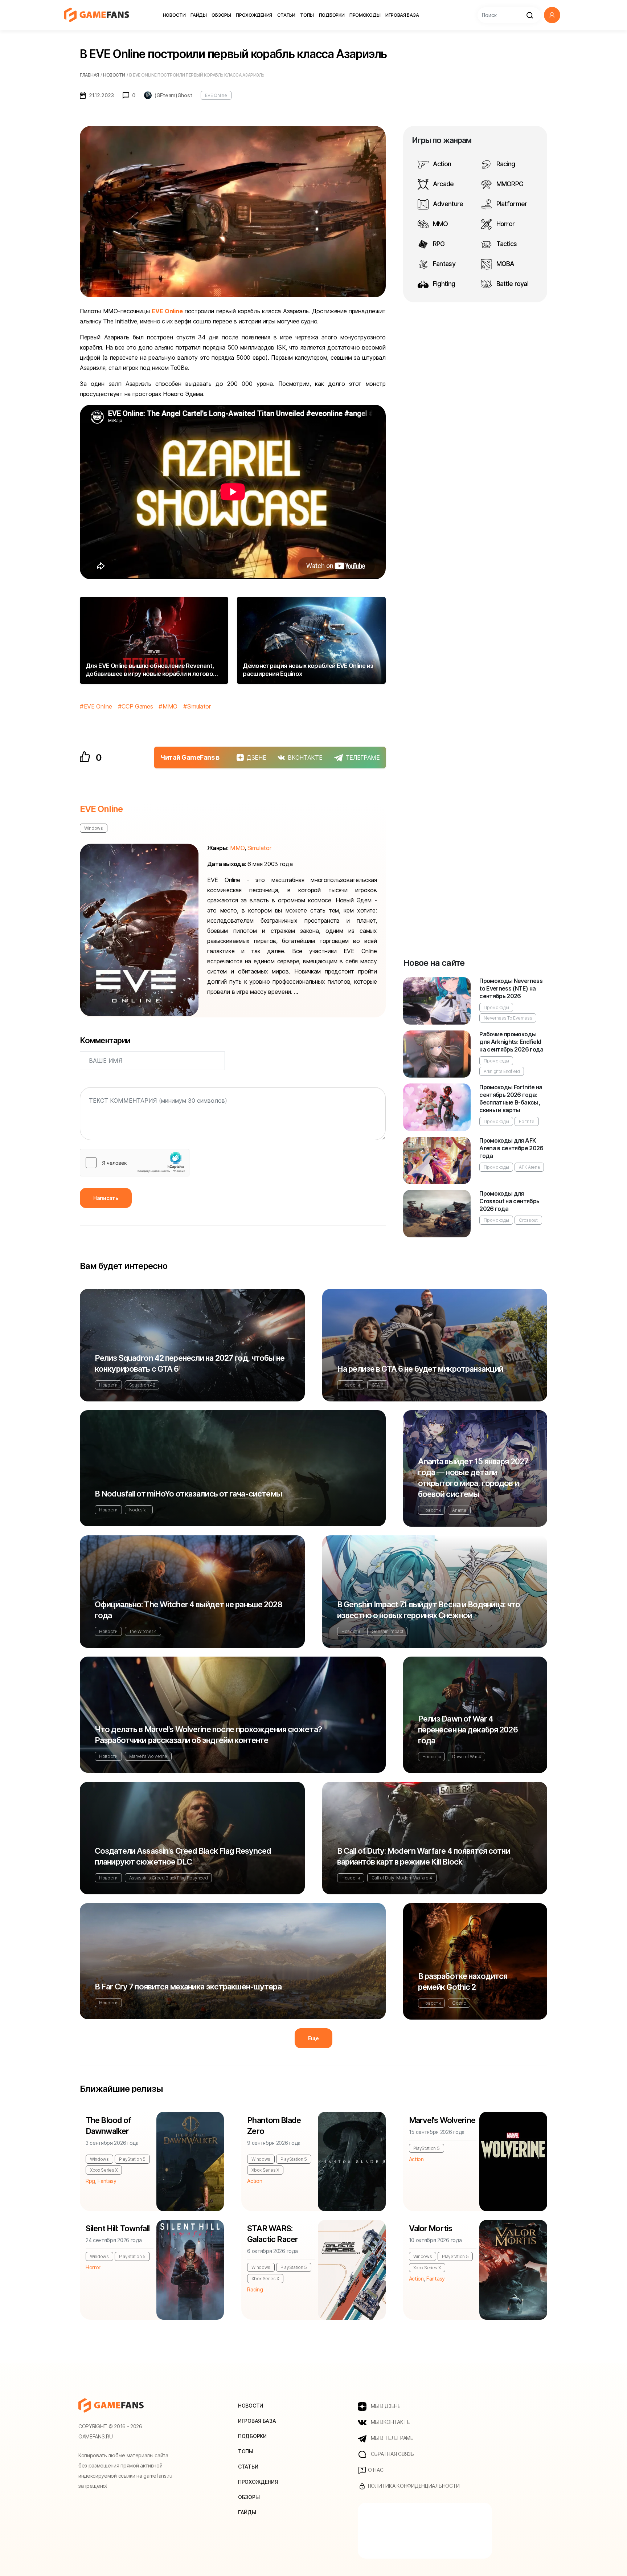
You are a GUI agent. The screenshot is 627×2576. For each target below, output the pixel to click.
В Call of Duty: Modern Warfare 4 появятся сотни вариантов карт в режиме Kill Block (424, 1856)
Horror (505, 224)
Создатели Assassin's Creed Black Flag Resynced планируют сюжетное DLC (183, 1856)
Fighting (443, 284)
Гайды (199, 15)
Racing (505, 164)
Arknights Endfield (502, 1071)
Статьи (286, 15)
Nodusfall (139, 1510)
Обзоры (221, 15)
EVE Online (216, 95)
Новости (174, 15)
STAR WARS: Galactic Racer (272, 2234)
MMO (170, 706)
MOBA (504, 264)
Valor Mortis (431, 2228)
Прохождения (254, 15)
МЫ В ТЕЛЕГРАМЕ (391, 2438)
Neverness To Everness (508, 1018)
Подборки (332, 15)
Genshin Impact (388, 1631)
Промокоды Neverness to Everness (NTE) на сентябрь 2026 (511, 988)
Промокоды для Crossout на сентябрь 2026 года (509, 1201)
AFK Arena (529, 1167)
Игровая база (402, 15)
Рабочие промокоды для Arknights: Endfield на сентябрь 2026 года (511, 1042)
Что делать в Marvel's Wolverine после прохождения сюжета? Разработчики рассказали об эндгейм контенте (208, 1735)
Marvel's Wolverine (148, 1756)
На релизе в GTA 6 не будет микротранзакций (420, 1369)
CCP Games (137, 706)
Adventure (447, 204)
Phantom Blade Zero (274, 2126)
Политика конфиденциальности (413, 2486)
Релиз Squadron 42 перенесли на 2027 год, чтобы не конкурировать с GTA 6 (190, 1363)
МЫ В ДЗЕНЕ (385, 2406)
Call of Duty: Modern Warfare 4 (402, 1878)
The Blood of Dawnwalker (108, 2126)
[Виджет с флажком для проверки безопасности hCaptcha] (135, 1163)
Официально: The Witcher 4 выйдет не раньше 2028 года (188, 1610)
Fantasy (443, 264)
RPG (438, 244)
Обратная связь (392, 2454)
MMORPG (509, 184)
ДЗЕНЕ (256, 758)
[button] (552, 15)
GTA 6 (378, 1385)
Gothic (459, 2003)
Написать (106, 1198)
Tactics (506, 244)
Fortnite (526, 1121)
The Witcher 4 (143, 1631)
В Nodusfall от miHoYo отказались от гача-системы (188, 1494)
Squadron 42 (142, 1385)
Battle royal (511, 284)
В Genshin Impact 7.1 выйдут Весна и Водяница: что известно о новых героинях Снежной (429, 1610)
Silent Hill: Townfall (118, 2228)
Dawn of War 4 (466, 1757)
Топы (307, 15)
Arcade (443, 184)
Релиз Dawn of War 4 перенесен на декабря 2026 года (468, 1730)
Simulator (199, 706)
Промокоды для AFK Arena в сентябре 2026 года (511, 1148)
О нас (375, 2470)
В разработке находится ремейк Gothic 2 (463, 1981)
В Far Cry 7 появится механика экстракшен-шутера (188, 1987)
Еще (313, 2038)
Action (441, 164)
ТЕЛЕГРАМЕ (363, 758)
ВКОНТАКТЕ (305, 758)
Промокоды (365, 15)
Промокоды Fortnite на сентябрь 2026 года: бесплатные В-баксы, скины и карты (511, 1099)
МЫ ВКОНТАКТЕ (390, 2422)
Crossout (528, 1220)
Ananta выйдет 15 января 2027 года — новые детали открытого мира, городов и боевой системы (473, 1478)
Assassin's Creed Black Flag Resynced (168, 1878)
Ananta (459, 1510)
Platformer (511, 204)
